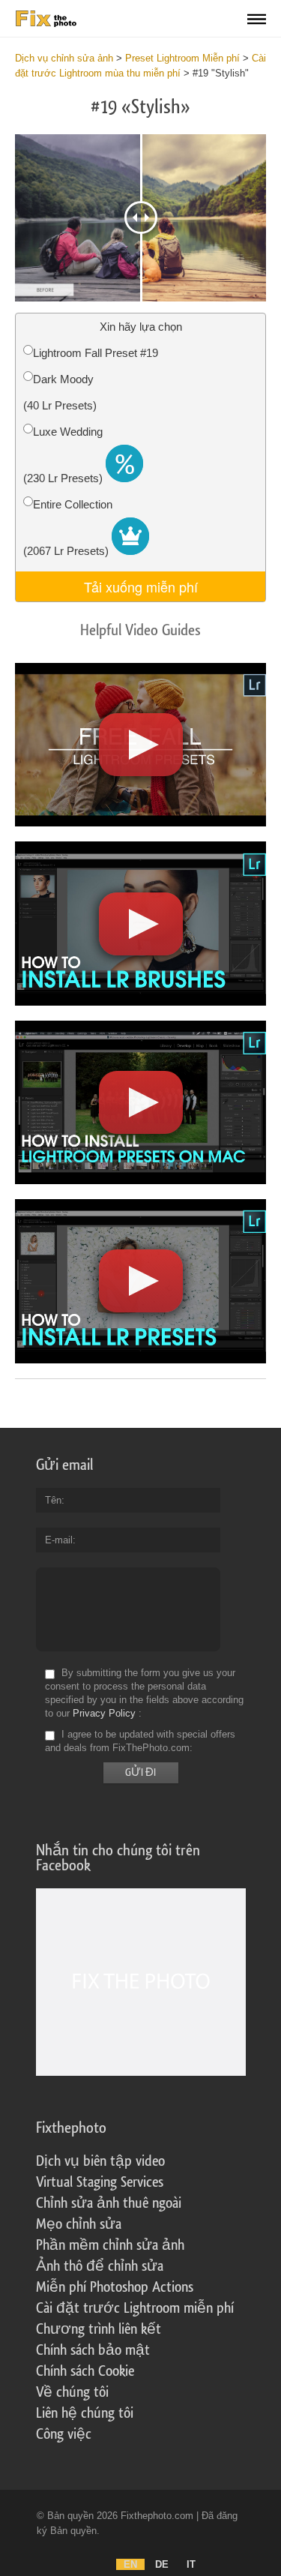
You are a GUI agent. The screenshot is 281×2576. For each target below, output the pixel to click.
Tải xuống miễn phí (141, 586)
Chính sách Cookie (85, 2371)
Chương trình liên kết (99, 2329)
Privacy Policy (104, 1713)
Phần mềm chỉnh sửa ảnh (110, 2245)
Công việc (64, 2434)
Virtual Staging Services (100, 2182)
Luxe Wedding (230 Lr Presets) (64, 455)
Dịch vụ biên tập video (100, 2161)
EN (130, 2564)
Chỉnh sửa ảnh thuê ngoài (109, 2203)
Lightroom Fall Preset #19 (96, 353)
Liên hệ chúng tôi (85, 2413)
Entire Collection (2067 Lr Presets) (68, 528)
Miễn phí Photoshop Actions (115, 2287)
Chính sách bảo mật (93, 2350)
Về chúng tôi (72, 2392)
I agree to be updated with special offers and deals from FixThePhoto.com (140, 1741)
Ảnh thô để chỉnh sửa (100, 2266)
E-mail (59, 1540)
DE (162, 2564)
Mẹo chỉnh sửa (79, 2224)
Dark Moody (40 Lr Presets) (60, 392)
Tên (53, 1500)
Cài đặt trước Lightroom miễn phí (135, 2308)
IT (191, 2564)
